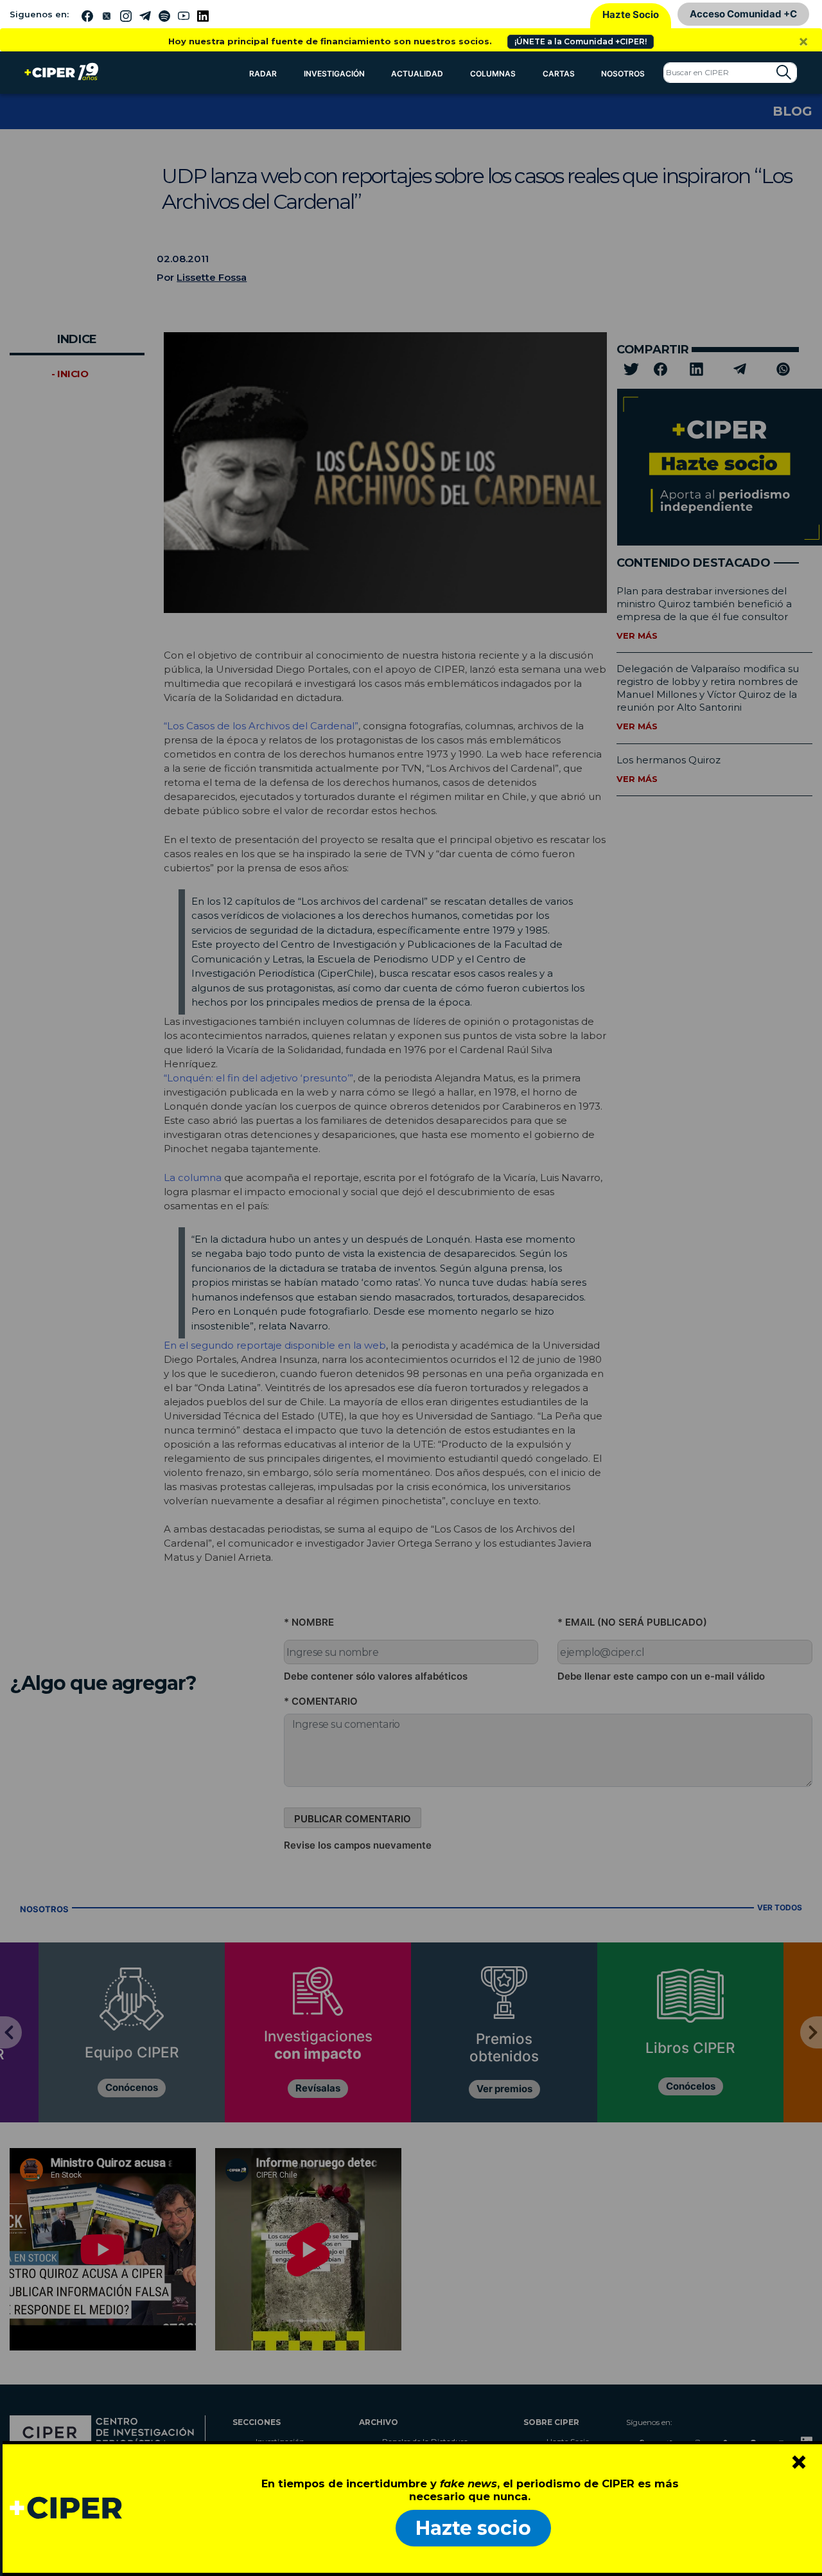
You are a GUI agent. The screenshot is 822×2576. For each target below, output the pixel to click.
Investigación (334, 74)
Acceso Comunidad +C (743, 14)
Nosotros (623, 74)
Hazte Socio (631, 14)
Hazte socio (473, 2528)
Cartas (559, 74)
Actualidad (417, 74)
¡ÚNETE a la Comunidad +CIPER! (581, 41)
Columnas (493, 74)
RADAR (263, 74)
